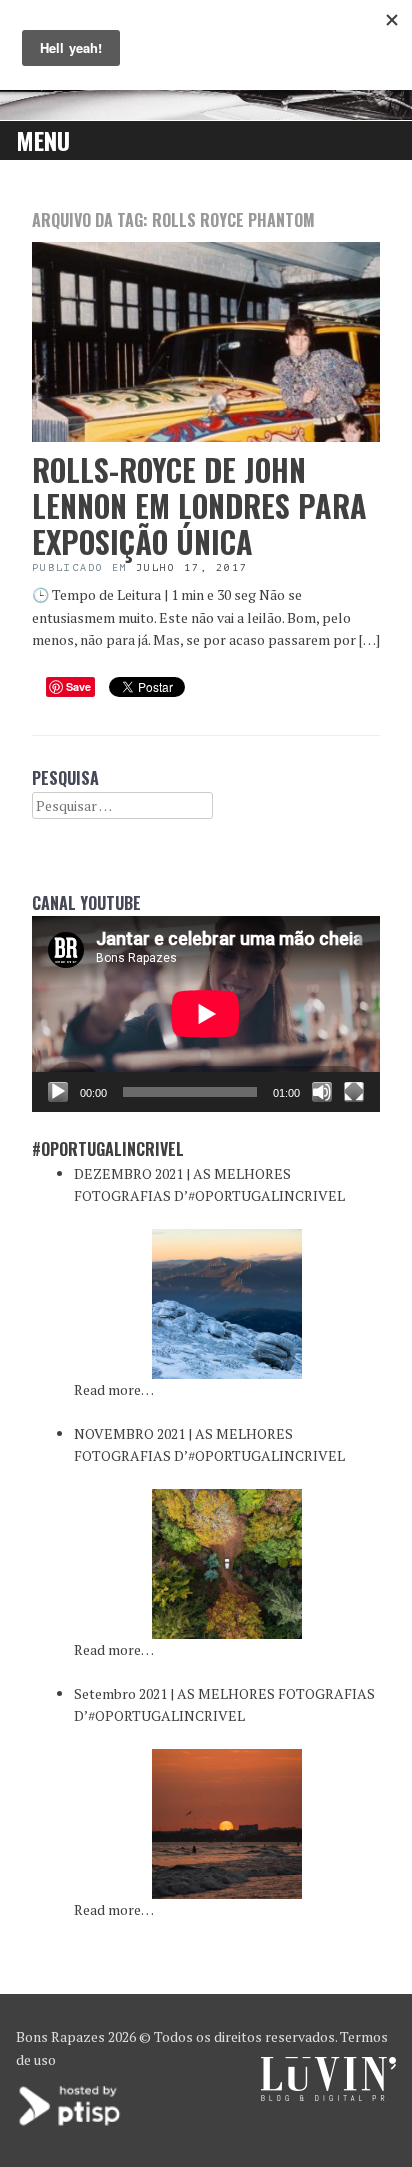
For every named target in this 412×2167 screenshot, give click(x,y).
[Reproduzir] (58, 1092)
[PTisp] (71, 2123)
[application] (206, 1014)
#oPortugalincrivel (108, 1149)
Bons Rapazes (60, 2036)
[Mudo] (322, 1092)
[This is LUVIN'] (328, 2095)
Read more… (114, 1389)
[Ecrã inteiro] (354, 1092)
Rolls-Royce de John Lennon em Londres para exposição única (199, 505)
